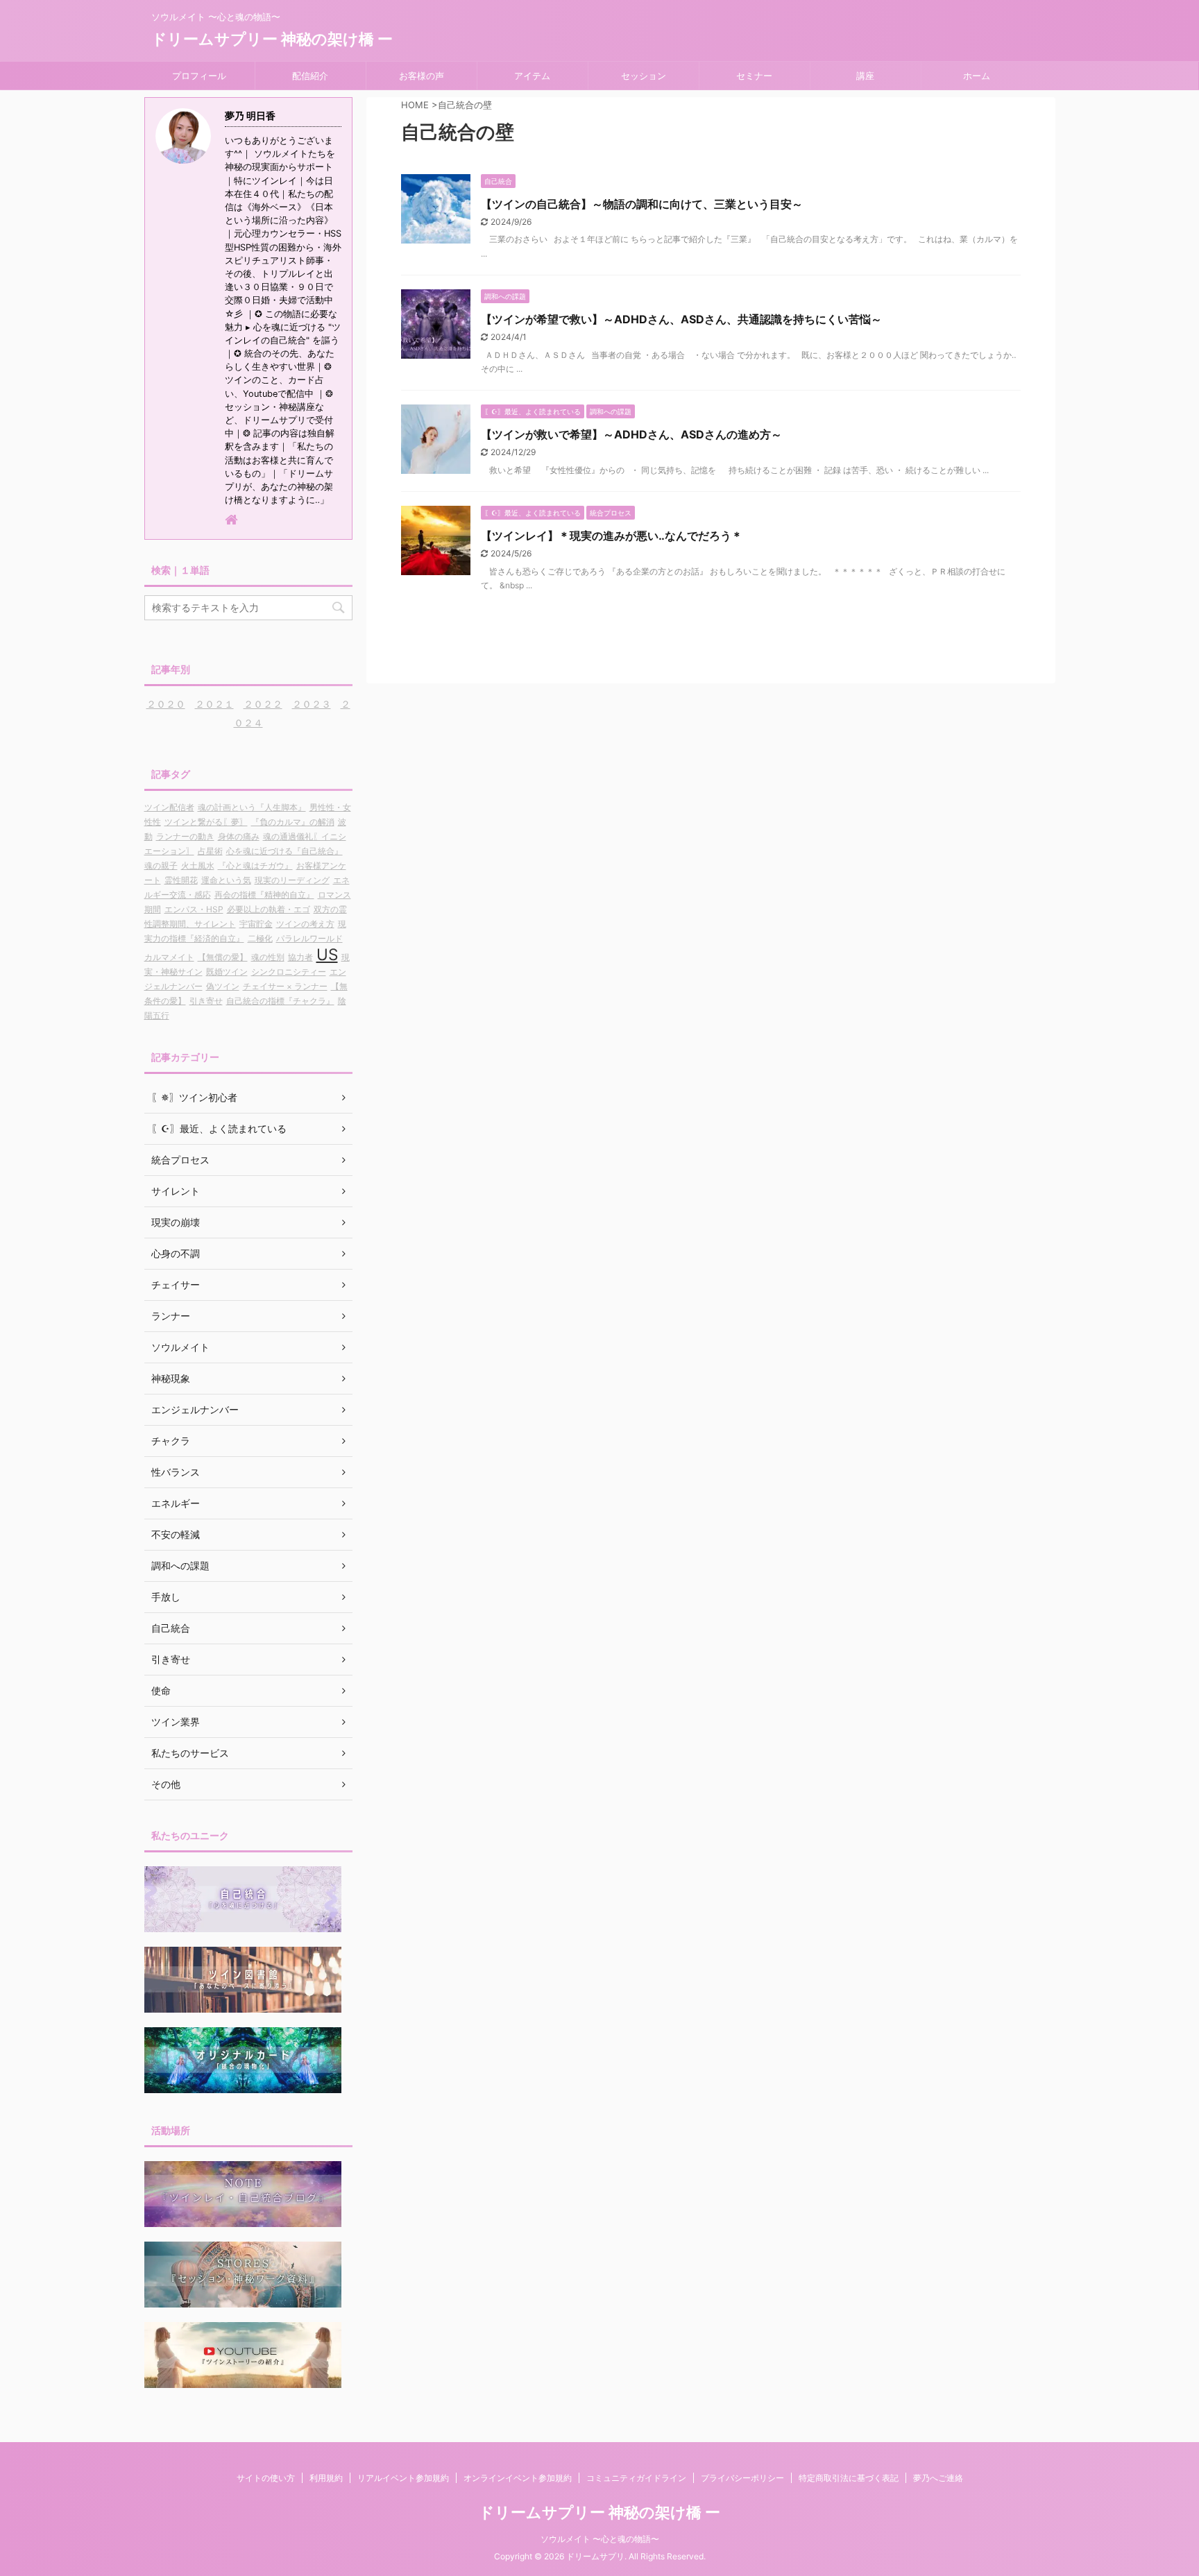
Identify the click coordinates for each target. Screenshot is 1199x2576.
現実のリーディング (292, 880)
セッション (644, 76)
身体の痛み (239, 836)
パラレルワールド (309, 938)
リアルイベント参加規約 (403, 2478)
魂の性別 (268, 957)
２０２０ (166, 704)
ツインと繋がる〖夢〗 (206, 822)
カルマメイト (169, 957)
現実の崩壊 (176, 1222)
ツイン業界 (176, 1722)
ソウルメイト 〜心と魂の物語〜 (600, 2539)
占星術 (210, 851)
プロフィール (199, 76)
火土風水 (198, 865)
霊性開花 (181, 880)
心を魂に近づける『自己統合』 (284, 851)
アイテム (532, 76)
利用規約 (326, 2478)
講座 (865, 76)
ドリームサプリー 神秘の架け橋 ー (272, 39)
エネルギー (176, 1503)
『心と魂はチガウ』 (255, 865)
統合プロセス (180, 1160)
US (327, 954)
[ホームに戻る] (232, 521)
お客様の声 (422, 76)
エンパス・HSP (194, 909)
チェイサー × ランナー (285, 986)
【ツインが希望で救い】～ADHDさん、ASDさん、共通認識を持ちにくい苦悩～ (681, 319)
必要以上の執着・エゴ (269, 909)
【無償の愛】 (223, 957)
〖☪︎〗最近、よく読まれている (219, 1128)
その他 (166, 1784)
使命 (161, 1690)
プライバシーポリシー (742, 2478)
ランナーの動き (185, 836)
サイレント (176, 1191)
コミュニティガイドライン (636, 2478)
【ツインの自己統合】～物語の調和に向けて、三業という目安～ (642, 204)
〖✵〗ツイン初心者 (194, 1097)
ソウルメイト (180, 1347)
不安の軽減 (176, 1534)
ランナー (171, 1316)
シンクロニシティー (289, 972)
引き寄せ (206, 1001)
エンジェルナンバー (195, 1409)
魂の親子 (161, 865)
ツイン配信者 (169, 807)
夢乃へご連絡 (938, 2478)
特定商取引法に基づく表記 (849, 2478)
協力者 (300, 957)
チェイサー (176, 1285)
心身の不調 (176, 1253)
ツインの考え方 (305, 924)
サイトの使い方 (266, 2478)
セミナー (754, 76)
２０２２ (263, 704)
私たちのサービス (190, 1753)
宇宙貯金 (256, 924)
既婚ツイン (227, 972)
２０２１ (214, 704)
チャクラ (171, 1441)
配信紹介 (310, 76)
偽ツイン (223, 986)
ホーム (977, 76)
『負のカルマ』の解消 (293, 822)
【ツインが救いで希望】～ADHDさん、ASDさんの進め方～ (631, 434)
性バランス (176, 1472)
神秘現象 (171, 1378)
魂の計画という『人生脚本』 (252, 807)
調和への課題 (180, 1566)
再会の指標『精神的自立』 (264, 895)
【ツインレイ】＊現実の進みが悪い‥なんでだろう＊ (612, 536)
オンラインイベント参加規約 (518, 2478)
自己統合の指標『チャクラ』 (280, 1001)
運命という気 (226, 880)
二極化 (260, 938)
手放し (166, 1597)
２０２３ (312, 704)
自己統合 (171, 1628)
